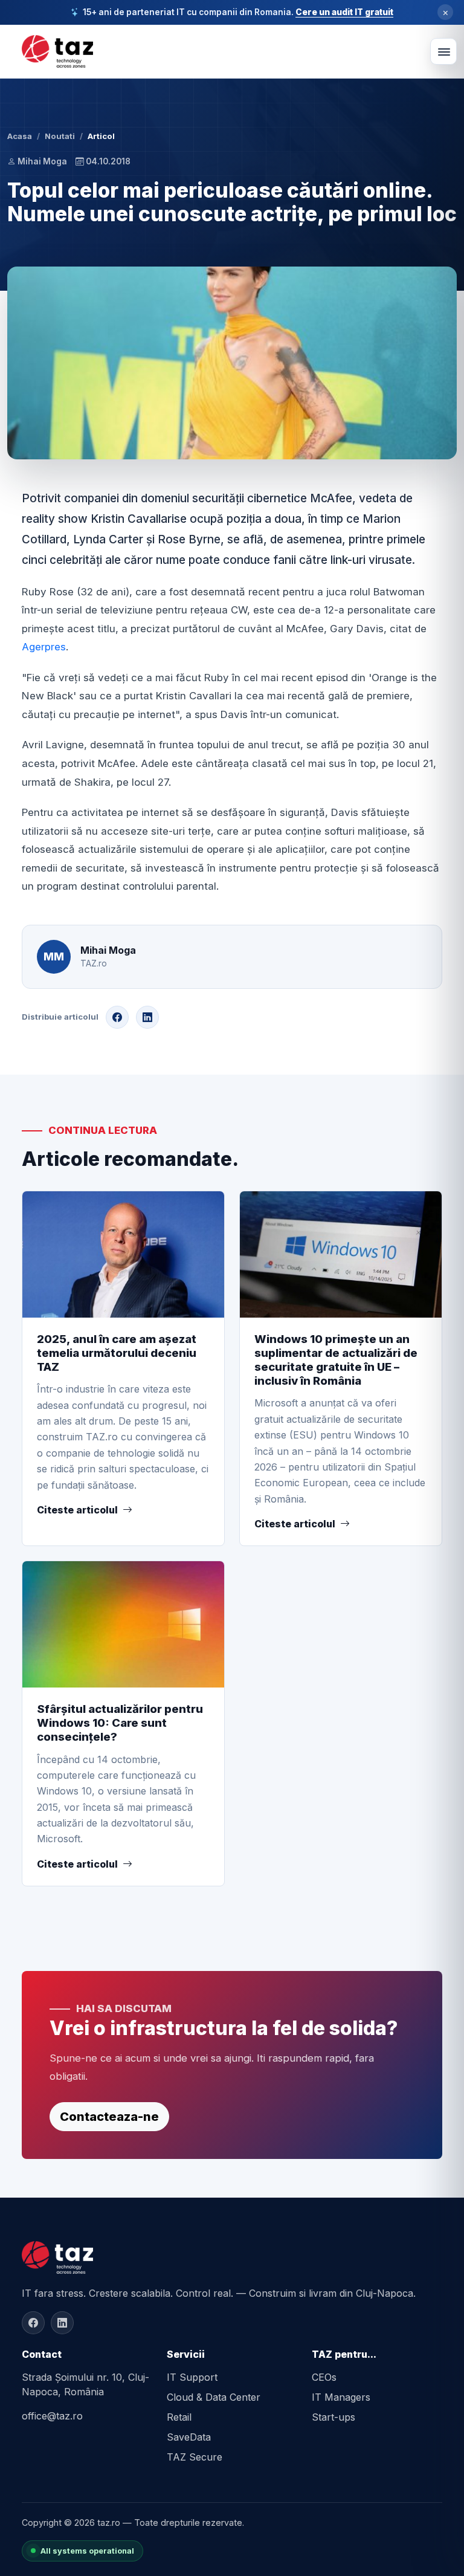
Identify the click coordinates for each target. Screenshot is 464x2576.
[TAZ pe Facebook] (33, 2323)
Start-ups (333, 2417)
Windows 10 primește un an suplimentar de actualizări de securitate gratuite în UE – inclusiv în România (336, 1360)
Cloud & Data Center (214, 2397)
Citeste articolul (77, 1510)
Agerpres (44, 647)
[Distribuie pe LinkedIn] (147, 1017)
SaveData (189, 2437)
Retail (179, 2417)
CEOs (324, 2377)
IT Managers (341, 2397)
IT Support (192, 2377)
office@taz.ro (52, 2416)
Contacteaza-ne (109, 2117)
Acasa (20, 136)
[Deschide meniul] (443, 51)
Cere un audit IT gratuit (344, 12)
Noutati (60, 136)
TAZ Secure (195, 2457)
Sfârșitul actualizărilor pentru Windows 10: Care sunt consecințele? (120, 1723)
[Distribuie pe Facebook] (117, 1017)
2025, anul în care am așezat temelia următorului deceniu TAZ (117, 1353)
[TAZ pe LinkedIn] (62, 2323)
